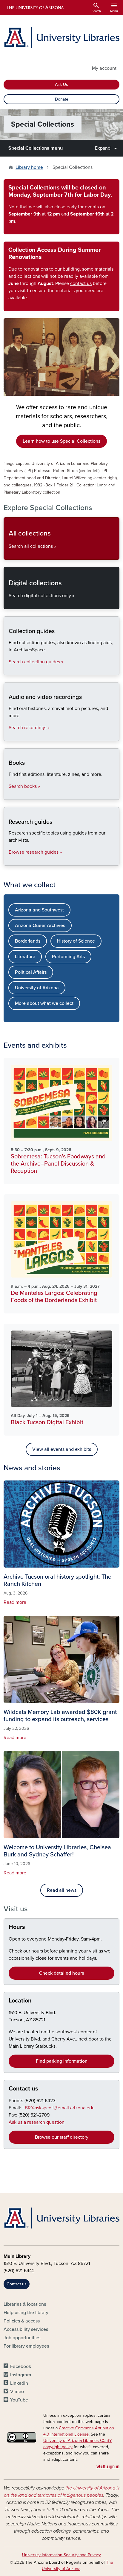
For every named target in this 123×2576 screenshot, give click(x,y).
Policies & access (22, 2321)
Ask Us (61, 85)
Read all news (62, 1890)
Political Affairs (31, 972)
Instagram (21, 2375)
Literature (25, 957)
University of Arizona (37, 988)
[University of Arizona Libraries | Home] (61, 37)
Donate (62, 99)
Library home (29, 167)
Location (20, 2001)
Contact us (23, 2089)
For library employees (26, 2346)
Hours (17, 1927)
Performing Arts (68, 957)
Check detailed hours (61, 1973)
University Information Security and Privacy (61, 2555)
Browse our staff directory (62, 2137)
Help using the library (26, 2313)
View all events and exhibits (62, 1449)
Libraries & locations (25, 2304)
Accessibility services (26, 2329)
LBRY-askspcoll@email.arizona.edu (59, 2108)
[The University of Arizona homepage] (35, 7)
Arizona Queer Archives (40, 926)
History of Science (76, 941)
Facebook (21, 2366)
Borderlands (28, 941)
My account (104, 68)
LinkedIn (19, 2383)
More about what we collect (44, 1003)
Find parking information (62, 2061)
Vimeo (17, 2392)
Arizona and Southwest (39, 910)
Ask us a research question (37, 2122)
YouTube (19, 2400)
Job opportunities (22, 2338)
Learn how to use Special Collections (61, 441)
